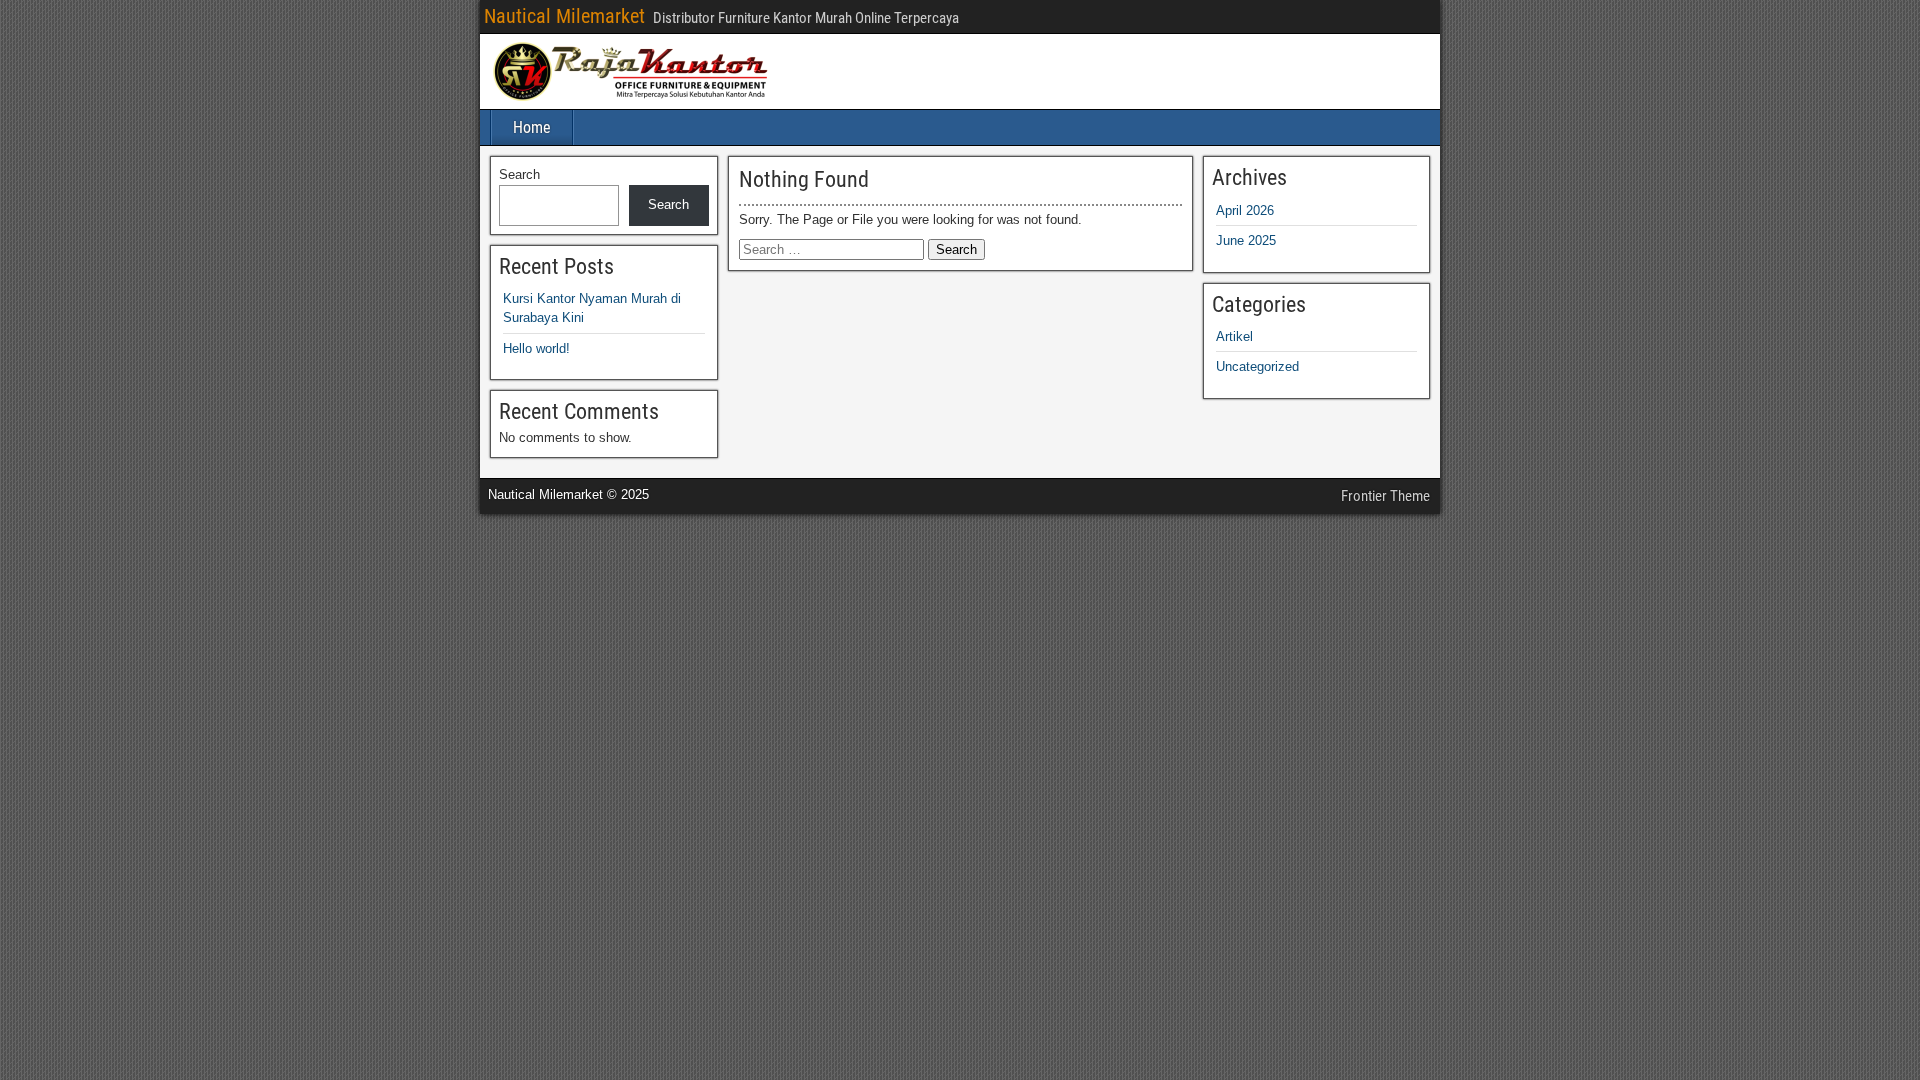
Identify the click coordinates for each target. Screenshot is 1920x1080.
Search (519, 174)
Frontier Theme (1385, 496)
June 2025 (1246, 240)
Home (532, 127)
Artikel (1234, 336)
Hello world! (536, 348)
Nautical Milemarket (564, 16)
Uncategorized (1257, 366)
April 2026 (1245, 210)
